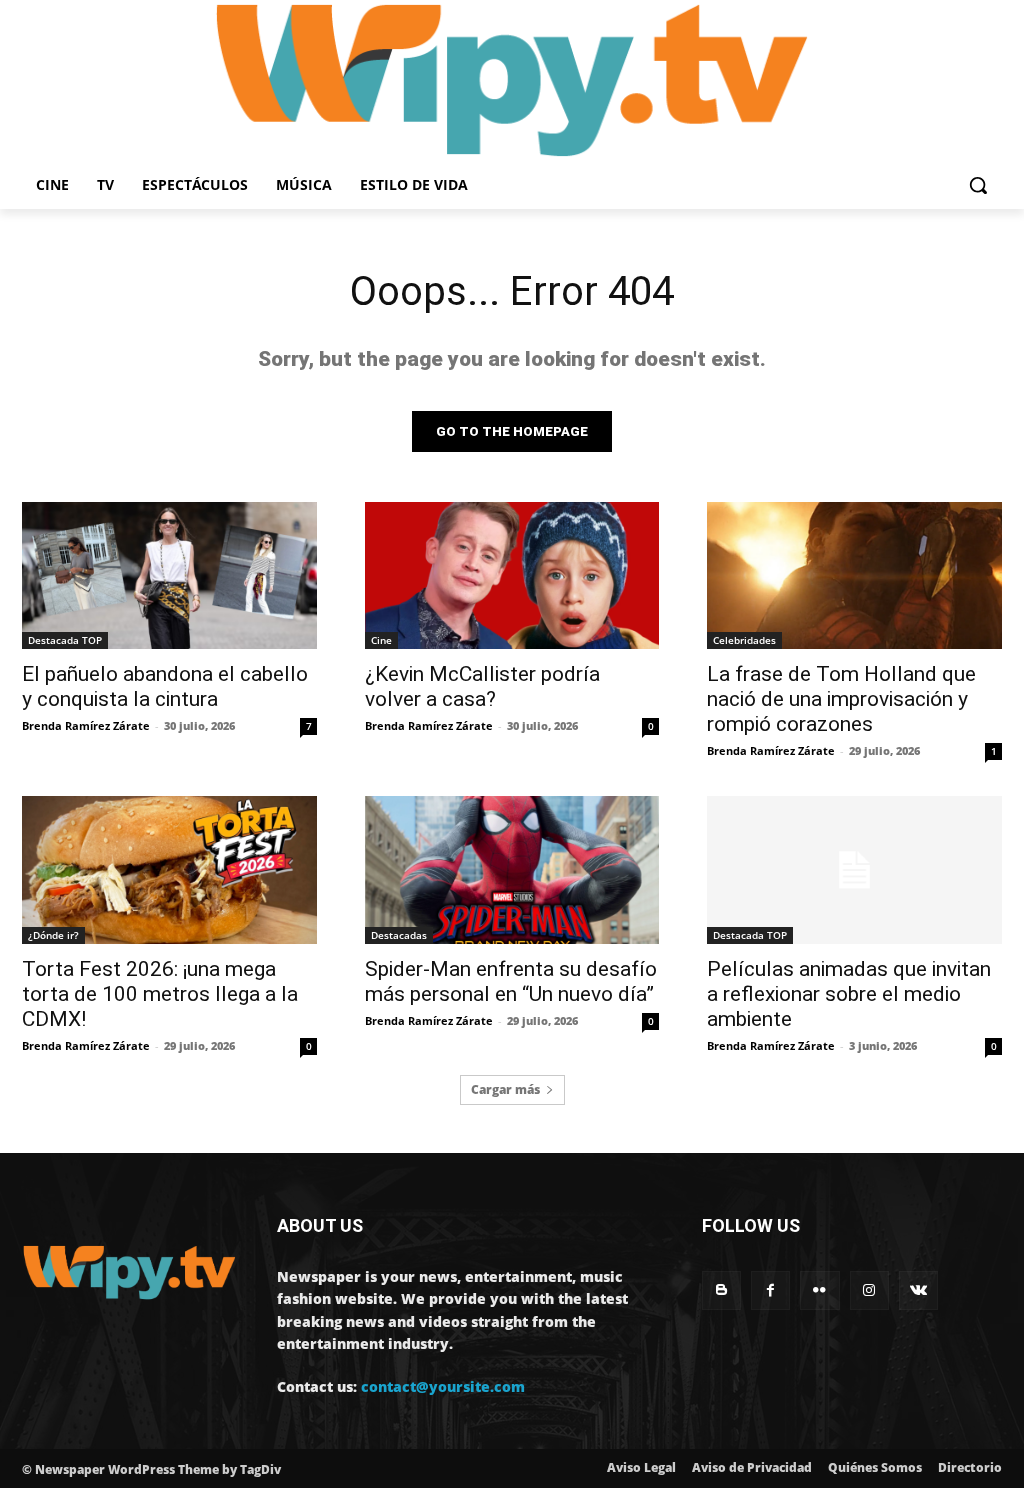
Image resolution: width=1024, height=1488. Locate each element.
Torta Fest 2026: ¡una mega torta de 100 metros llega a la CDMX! (160, 994)
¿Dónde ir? (53, 935)
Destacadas (399, 935)
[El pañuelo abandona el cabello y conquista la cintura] (169, 575)
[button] (978, 185)
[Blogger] (721, 1290)
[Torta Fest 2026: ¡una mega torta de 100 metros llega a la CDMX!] (169, 869)
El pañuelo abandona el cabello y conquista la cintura (165, 686)
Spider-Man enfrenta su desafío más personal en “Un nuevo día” (511, 981)
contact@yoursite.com (443, 1386)
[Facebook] (770, 1290)
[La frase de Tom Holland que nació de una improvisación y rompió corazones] (854, 575)
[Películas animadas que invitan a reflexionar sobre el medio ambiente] (854, 869)
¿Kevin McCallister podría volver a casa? (482, 686)
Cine (381, 640)
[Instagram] (869, 1290)
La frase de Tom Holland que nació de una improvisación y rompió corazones (841, 699)
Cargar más (505, 1089)
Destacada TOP (65, 640)
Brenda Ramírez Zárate (86, 725)
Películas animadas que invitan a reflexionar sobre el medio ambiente (849, 994)
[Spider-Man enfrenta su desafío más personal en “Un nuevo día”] (512, 869)
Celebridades (744, 640)
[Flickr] (819, 1290)
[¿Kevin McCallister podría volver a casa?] (512, 575)
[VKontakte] (918, 1290)
